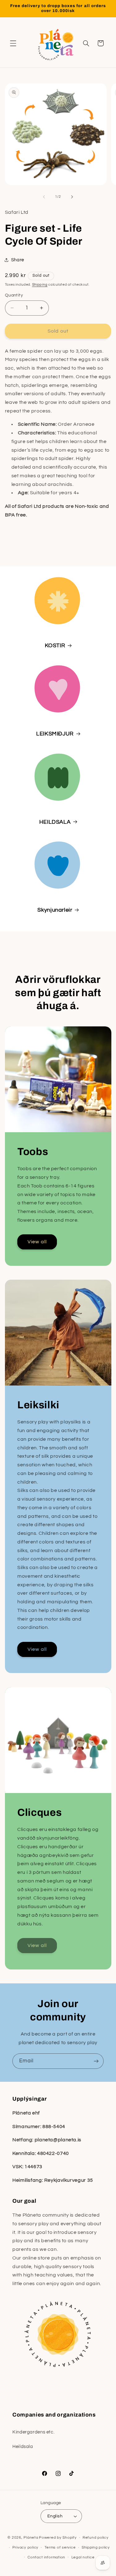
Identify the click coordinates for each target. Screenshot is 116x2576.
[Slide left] (44, 197)
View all (37, 1242)
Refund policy (96, 2538)
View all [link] (37, 1946)
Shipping (40, 285)
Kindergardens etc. (33, 2432)
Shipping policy (96, 2547)
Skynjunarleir (55, 910)
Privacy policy (25, 2547)
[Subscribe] (96, 2061)
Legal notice (83, 2557)
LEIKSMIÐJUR (55, 734)
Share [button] (18, 260)
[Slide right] (72, 197)
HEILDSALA (55, 822)
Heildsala (23, 2447)
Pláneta (31, 2538)
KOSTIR (55, 646)
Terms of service (60, 2547)
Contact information (46, 2557)
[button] (13, 43)
